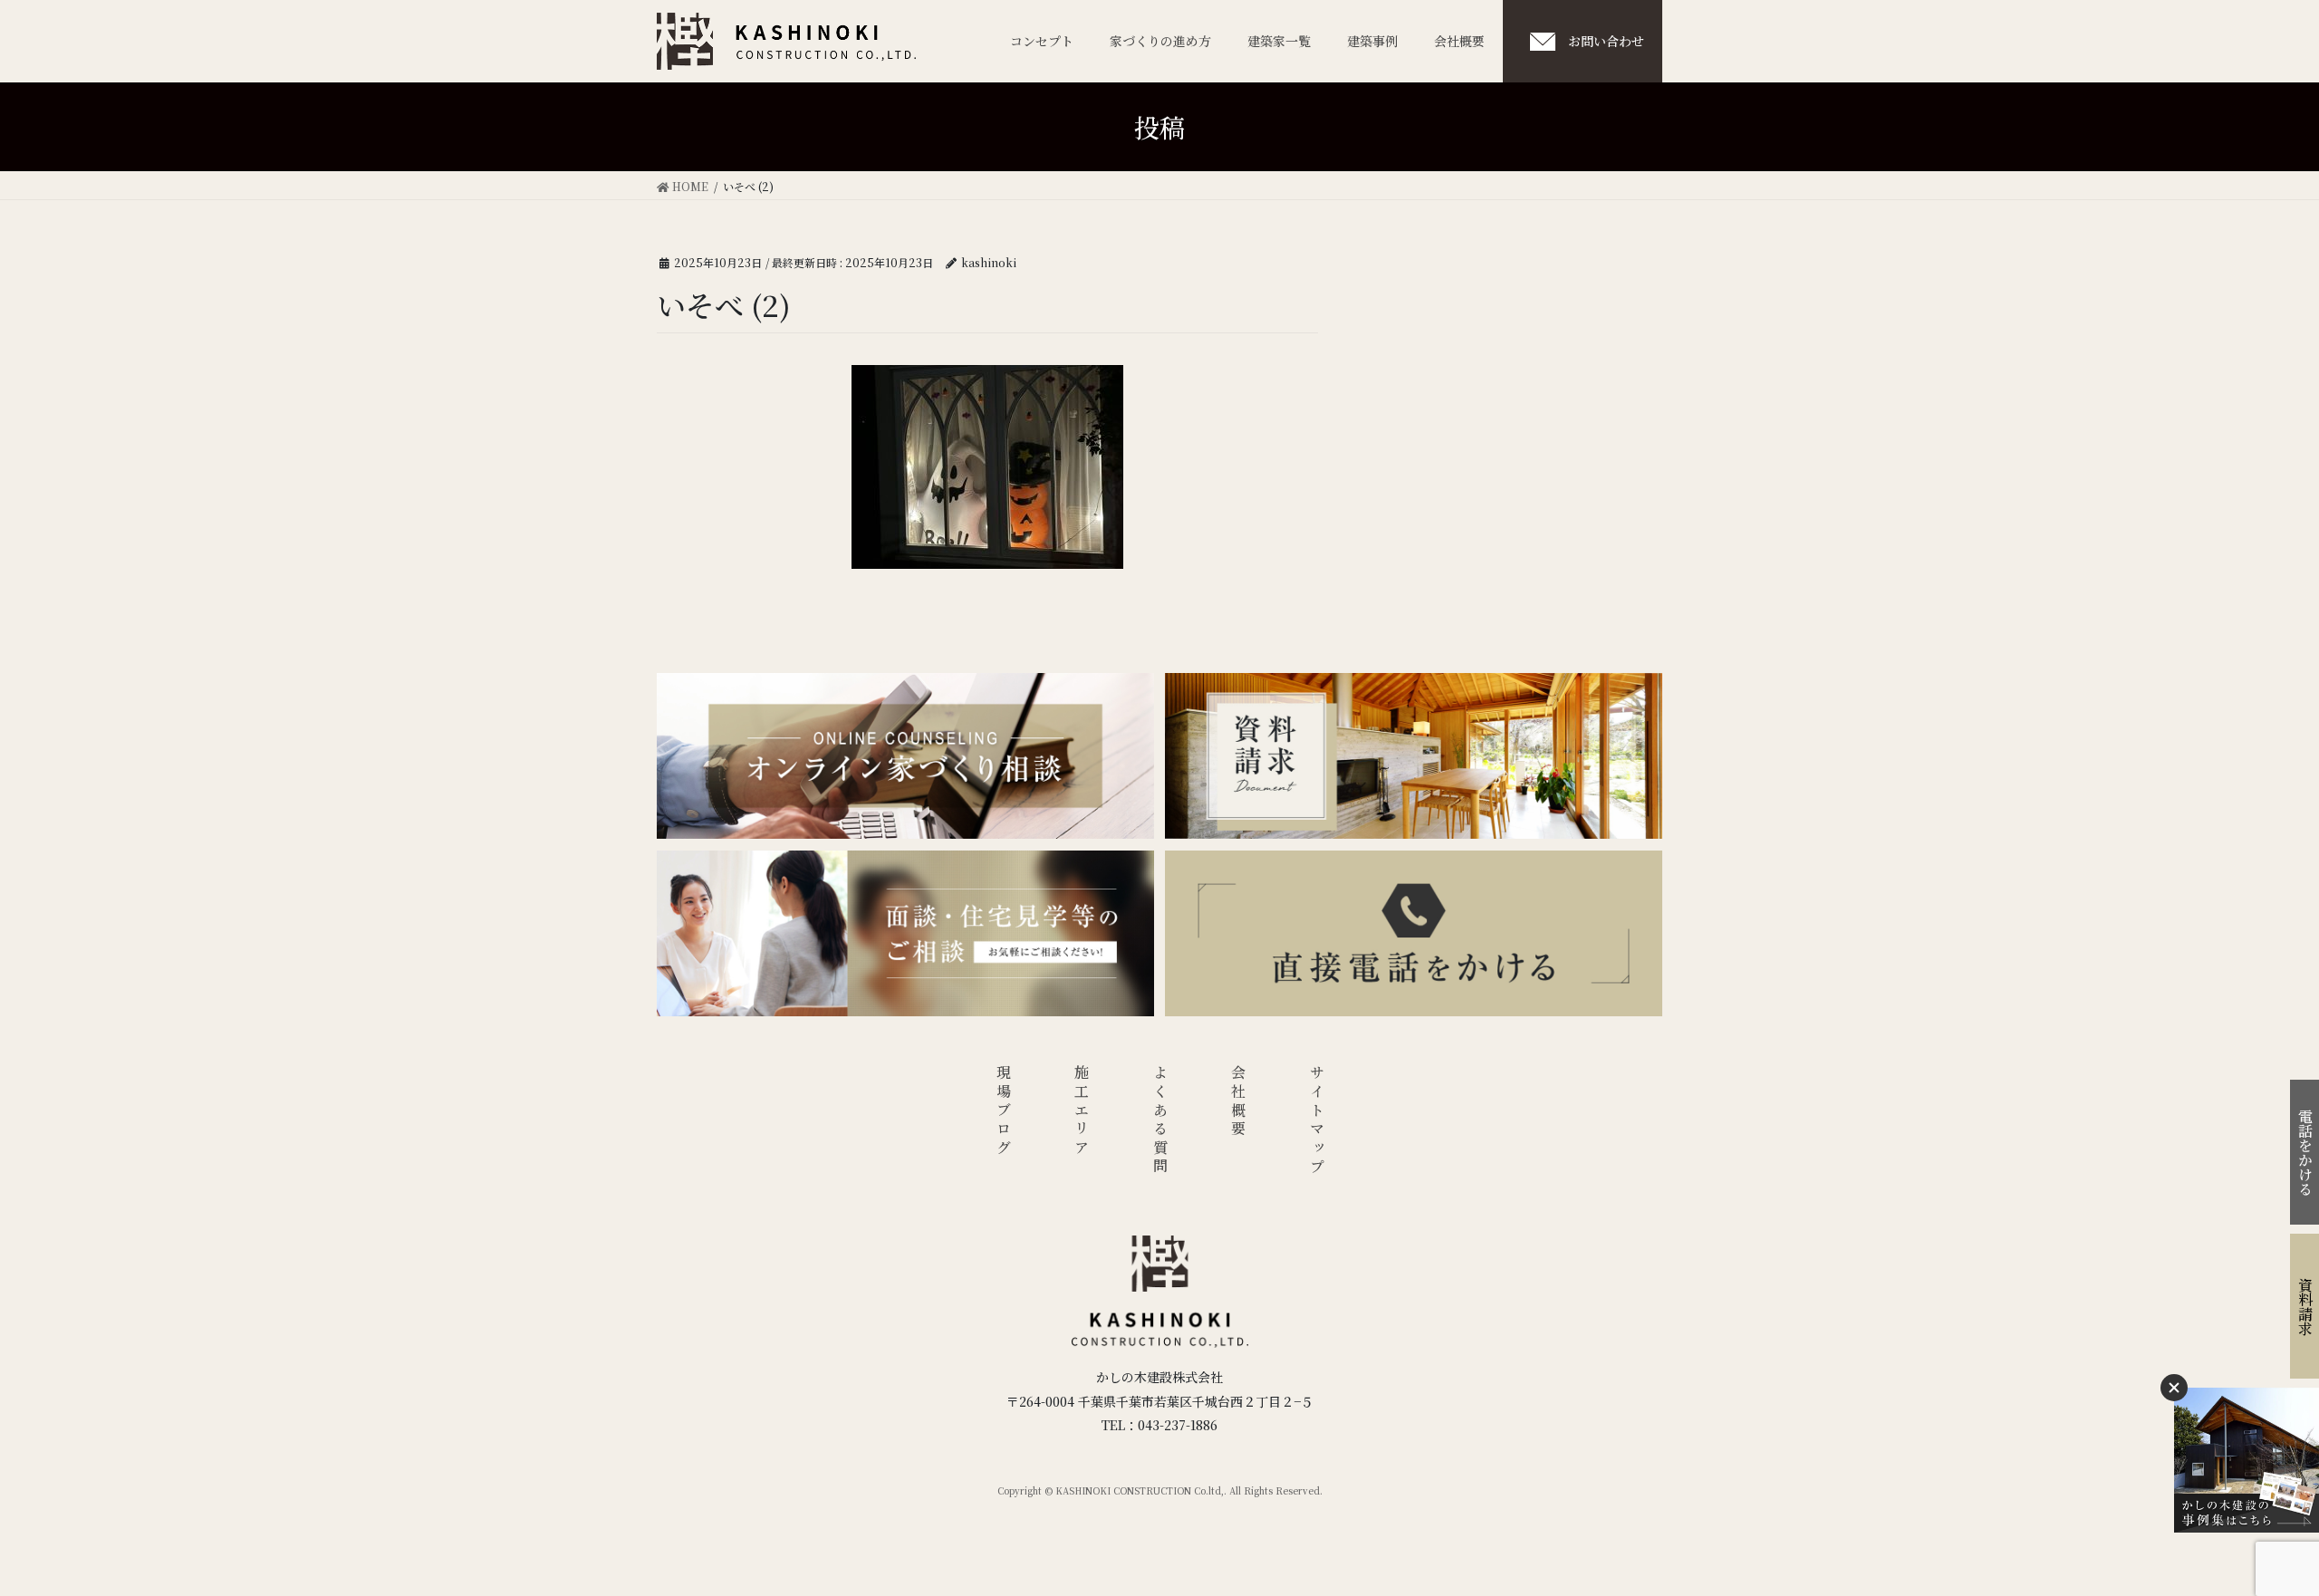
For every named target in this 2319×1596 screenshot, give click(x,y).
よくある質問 (1160, 1121)
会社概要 (1239, 1102)
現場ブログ (1003, 1111)
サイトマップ (1317, 1121)
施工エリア (1082, 1111)
